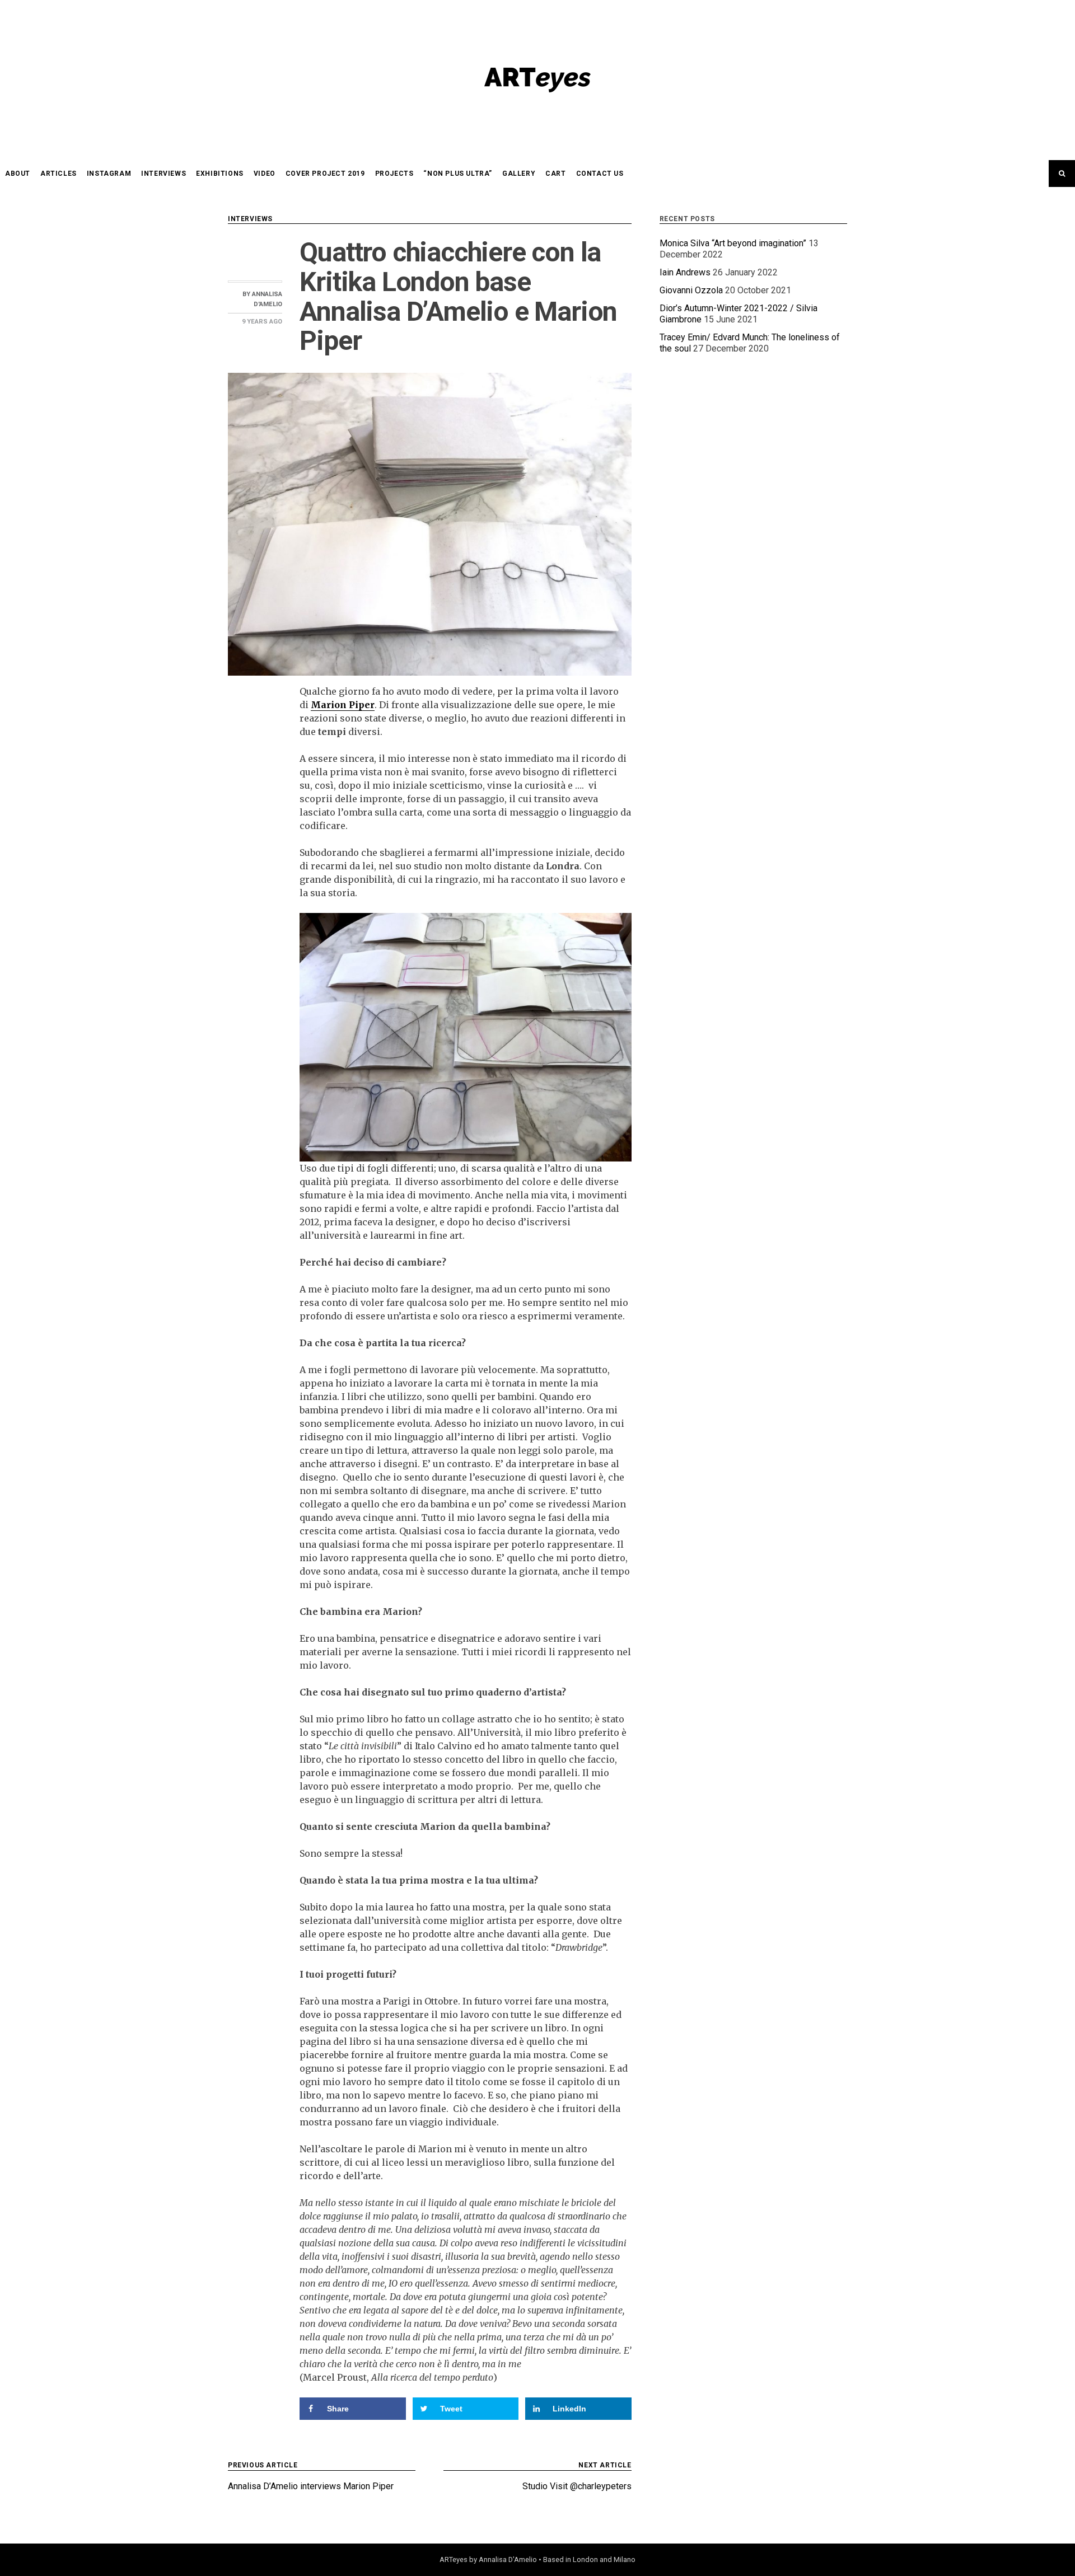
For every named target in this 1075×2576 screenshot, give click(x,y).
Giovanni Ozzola (691, 290)
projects (394, 174)
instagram (109, 174)
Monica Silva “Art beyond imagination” (733, 243)
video (265, 174)
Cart (555, 174)
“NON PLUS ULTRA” (458, 174)
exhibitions (220, 174)
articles (59, 174)
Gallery (519, 174)
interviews (163, 174)
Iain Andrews (685, 272)
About (18, 174)
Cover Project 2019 (325, 174)
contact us (600, 174)
